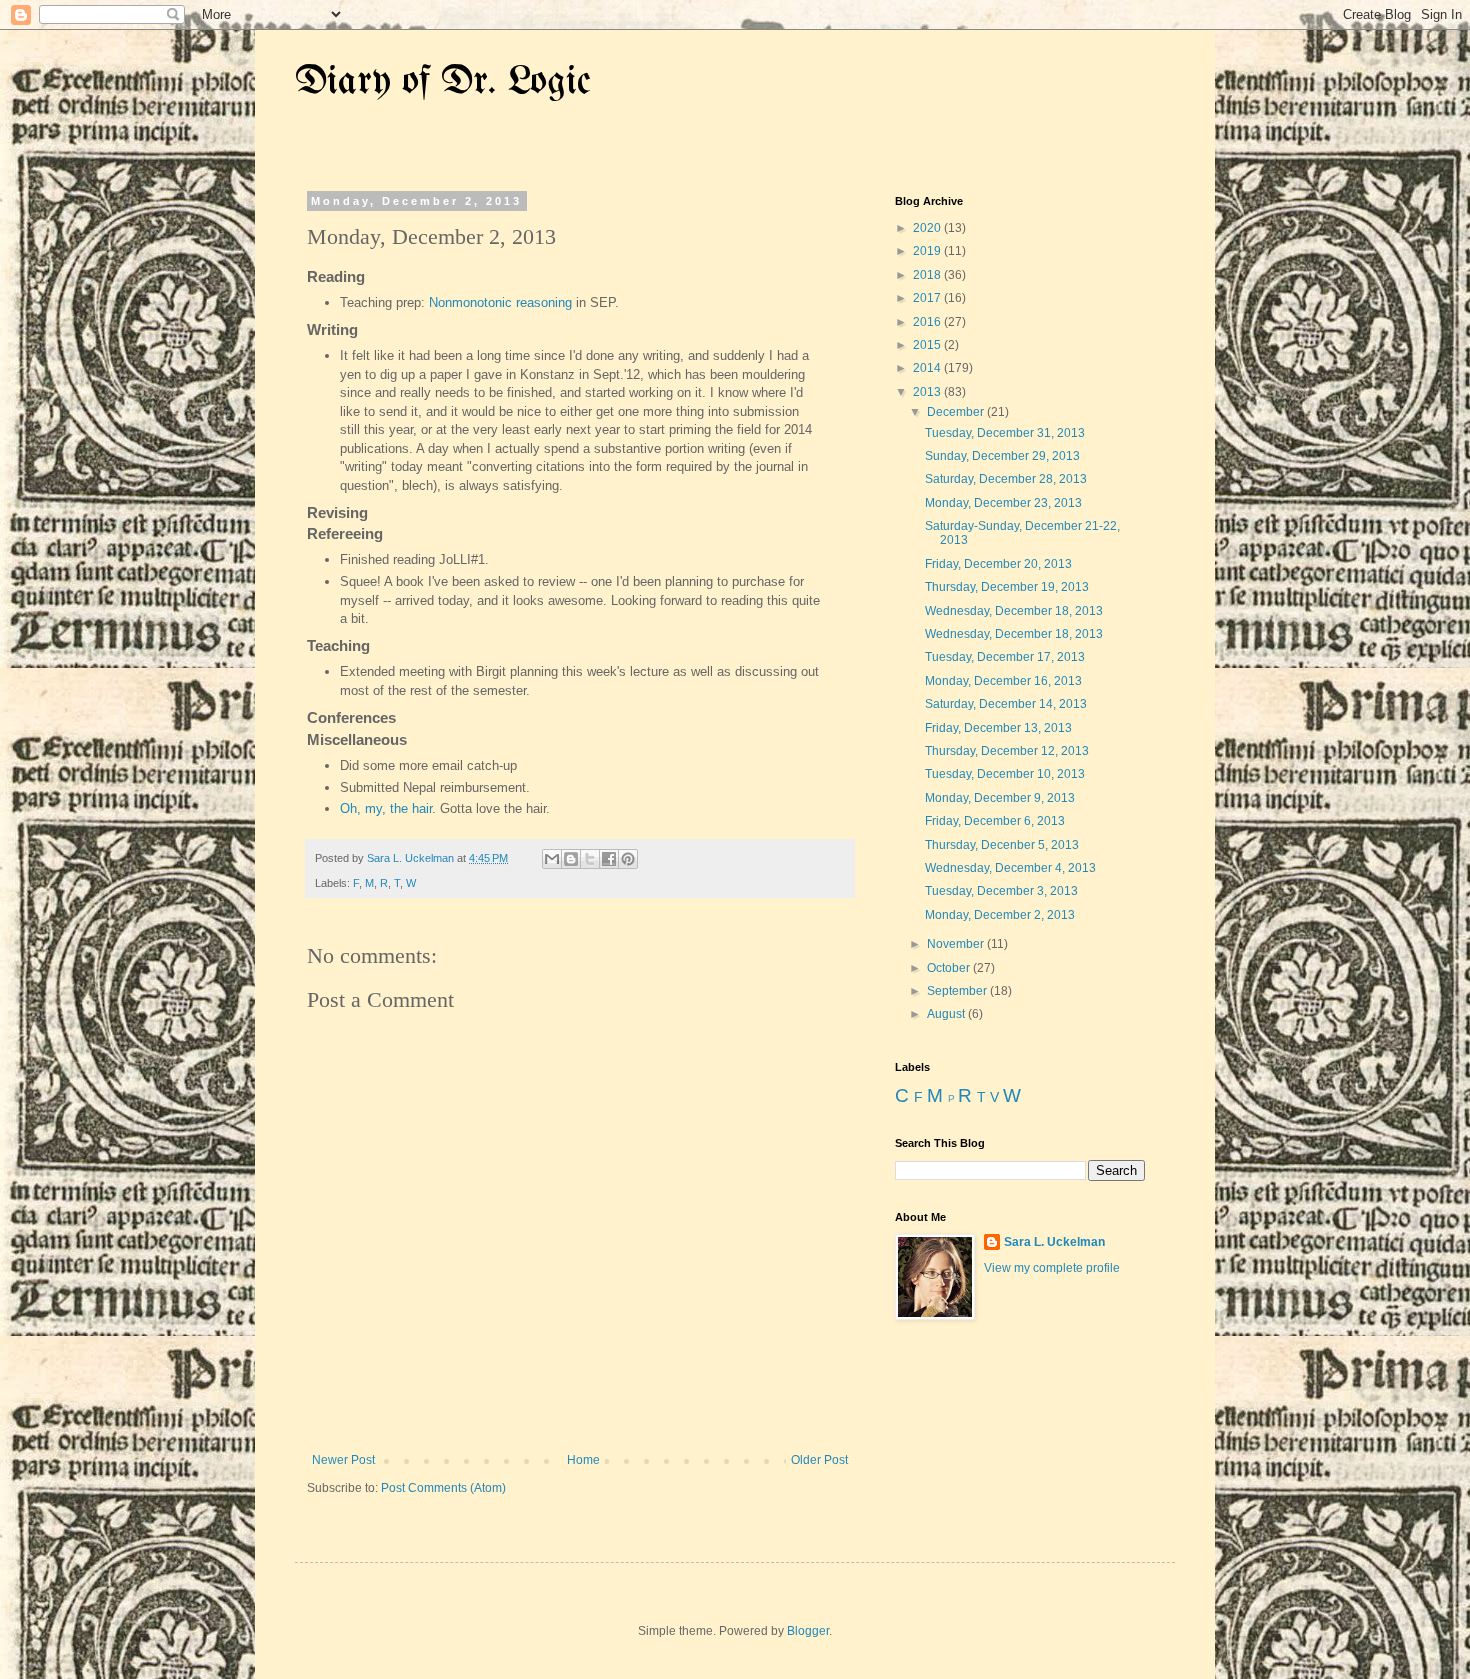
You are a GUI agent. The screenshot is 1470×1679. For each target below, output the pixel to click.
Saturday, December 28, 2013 (1006, 479)
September (958, 991)
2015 (928, 345)
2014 (928, 368)
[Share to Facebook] (609, 859)
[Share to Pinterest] (628, 859)
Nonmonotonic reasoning (500, 302)
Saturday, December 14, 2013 (1006, 704)
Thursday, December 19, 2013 (1007, 587)
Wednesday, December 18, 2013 (1014, 611)
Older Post (819, 1460)
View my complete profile (1052, 1268)
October (950, 968)
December (957, 412)
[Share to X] (590, 859)
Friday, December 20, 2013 (998, 564)
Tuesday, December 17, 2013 (1005, 657)
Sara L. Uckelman (1054, 1242)
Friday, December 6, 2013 (995, 821)
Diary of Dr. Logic (443, 82)
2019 (928, 251)
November (957, 944)
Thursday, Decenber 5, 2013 (1002, 845)
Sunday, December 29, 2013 (1002, 456)
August (947, 1014)
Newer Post (343, 1460)
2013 (928, 392)
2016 (928, 322)
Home (583, 1460)
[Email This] (552, 859)
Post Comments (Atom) (443, 1488)
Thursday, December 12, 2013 (1007, 751)
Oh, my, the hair (386, 808)
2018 (928, 275)
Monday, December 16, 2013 (1003, 681)
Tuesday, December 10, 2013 (1005, 774)
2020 (928, 228)
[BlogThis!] (571, 859)
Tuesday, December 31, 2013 (1005, 433)
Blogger (808, 1631)
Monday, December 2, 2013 (1000, 915)
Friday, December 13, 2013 (998, 728)
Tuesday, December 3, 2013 (1001, 891)
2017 (928, 298)
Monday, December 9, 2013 (1000, 798)
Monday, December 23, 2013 (1003, 503)
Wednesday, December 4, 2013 (1010, 868)
